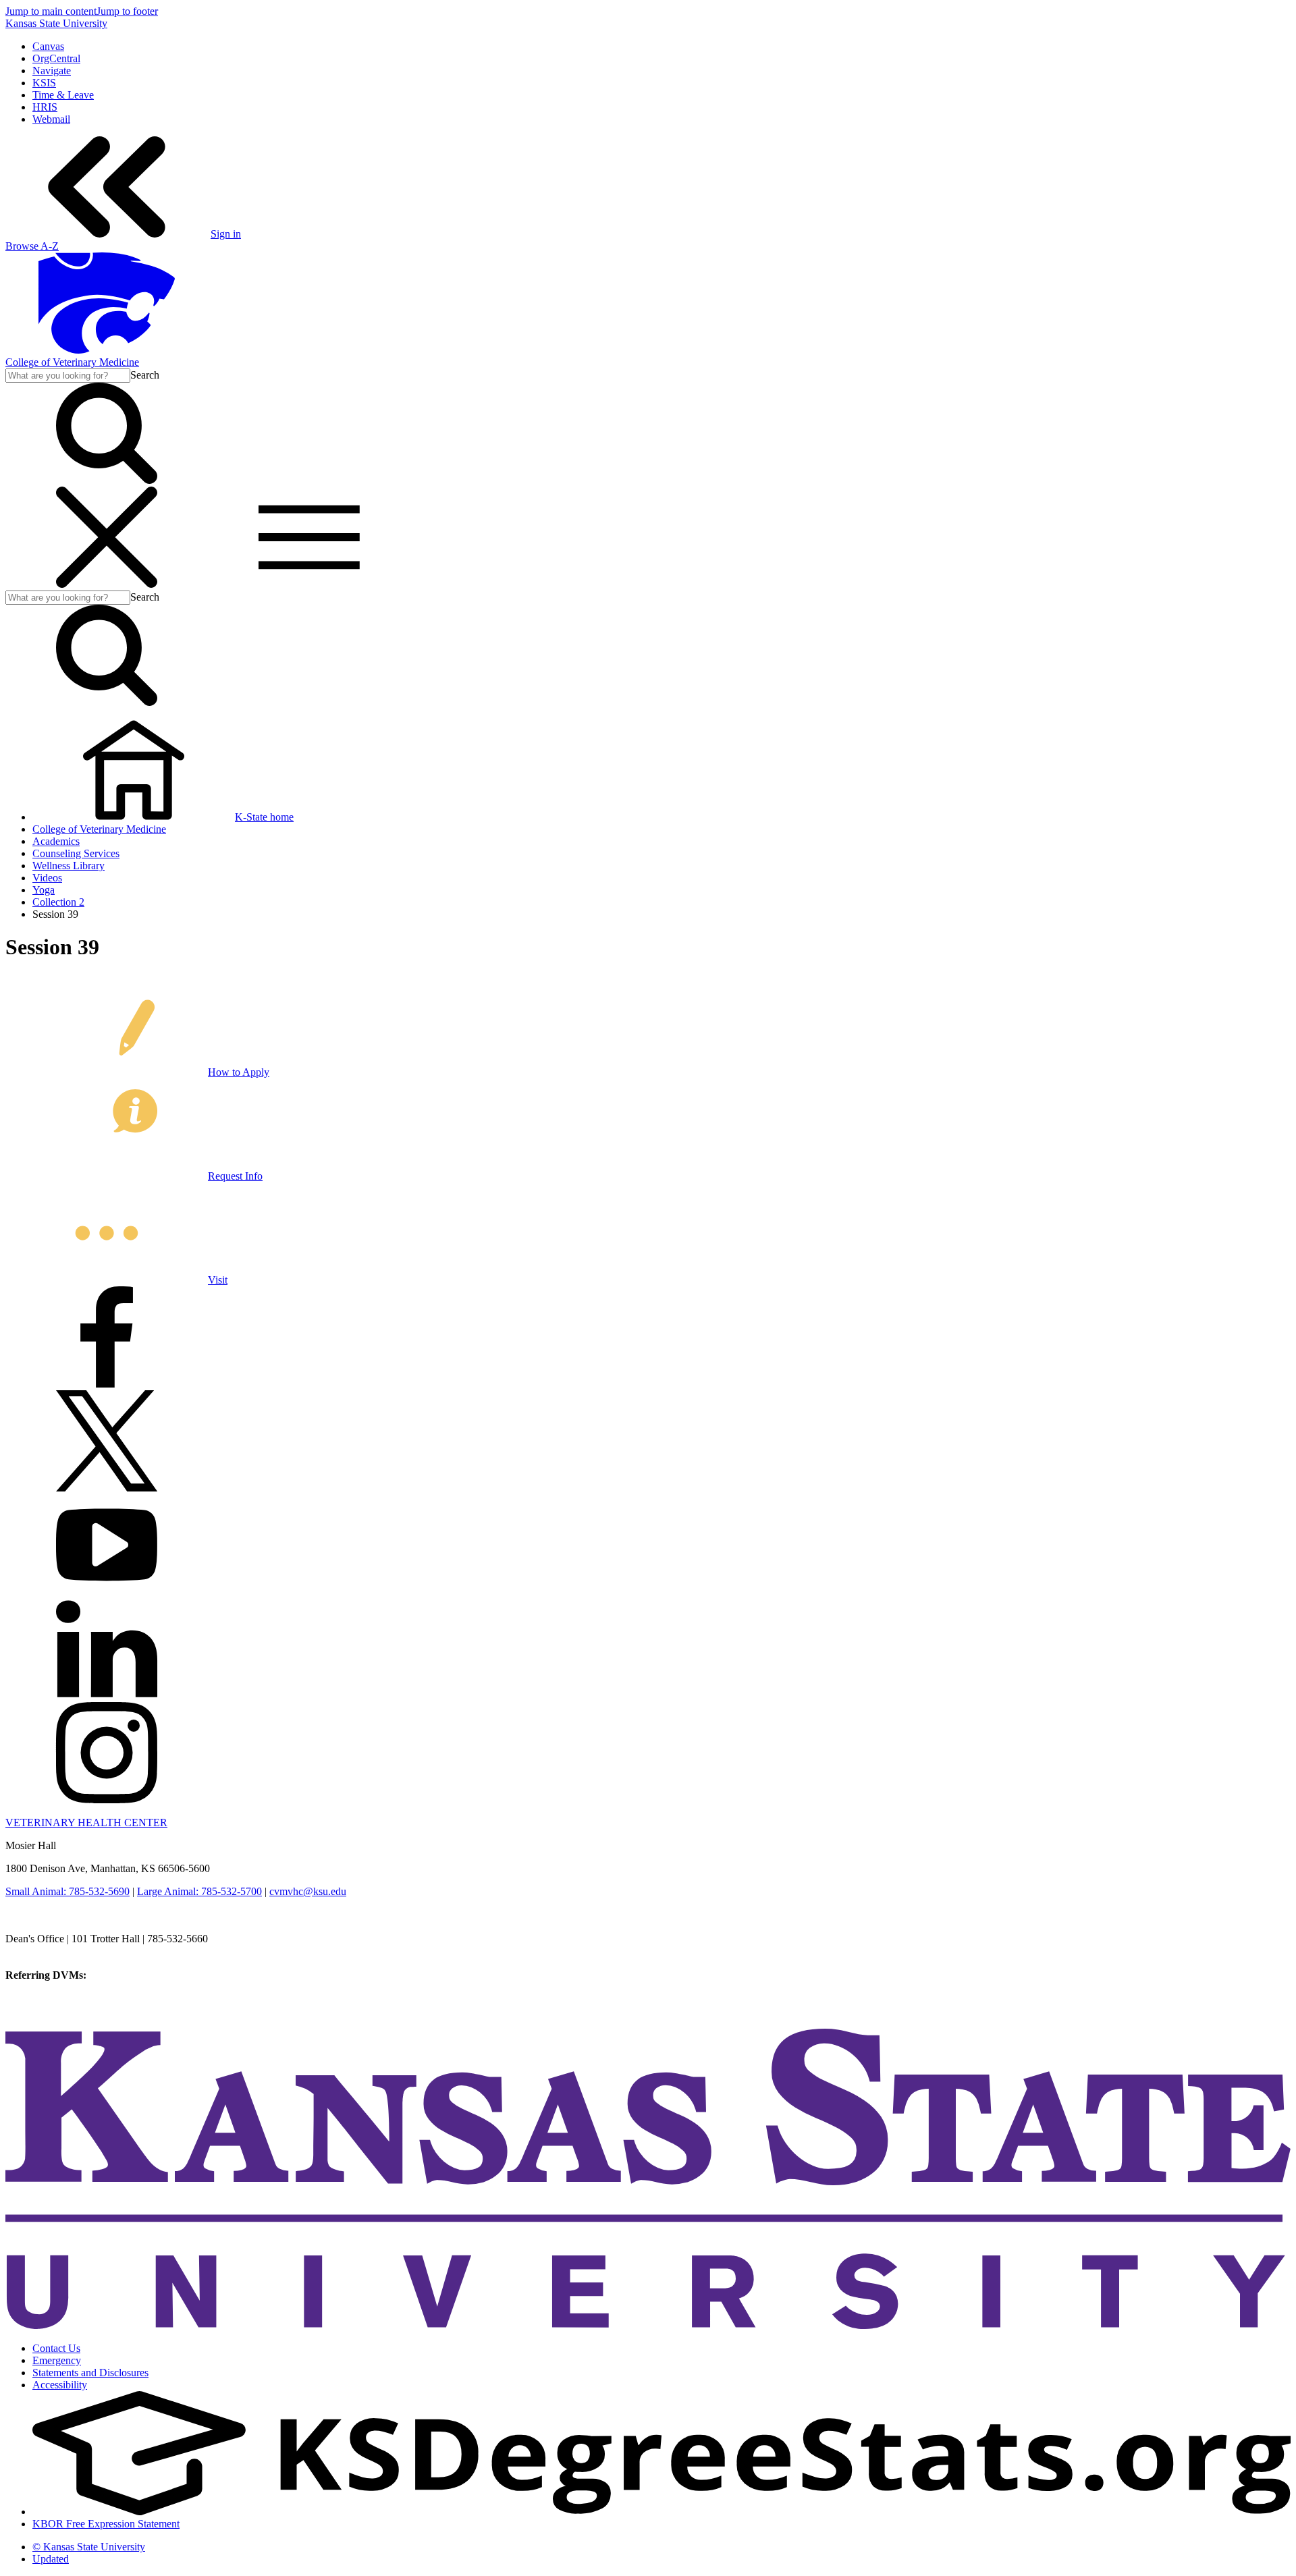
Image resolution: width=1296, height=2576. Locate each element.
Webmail (51, 119)
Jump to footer (127, 11)
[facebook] (107, 1384)
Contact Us (56, 2348)
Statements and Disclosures (90, 2373)
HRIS (45, 107)
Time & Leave (63, 95)
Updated (51, 2559)
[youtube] (107, 1592)
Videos (47, 878)
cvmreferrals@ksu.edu (137, 1975)
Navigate (52, 71)
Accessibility (60, 2385)
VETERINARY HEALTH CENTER (86, 1823)
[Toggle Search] (107, 480)
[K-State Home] (107, 350)
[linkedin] (107, 1696)
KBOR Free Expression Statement (106, 2524)
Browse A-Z (32, 246)
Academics (56, 841)
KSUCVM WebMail (50, 2011)
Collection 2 (58, 902)
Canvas (48, 46)
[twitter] (107, 1488)
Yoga (44, 890)
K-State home (264, 817)
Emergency (57, 2360)
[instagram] (107, 1800)
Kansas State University (56, 23)
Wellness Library (69, 866)
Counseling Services (76, 853)
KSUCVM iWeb (42, 1999)
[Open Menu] (208, 584)
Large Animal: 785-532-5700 (199, 1891)
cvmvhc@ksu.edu (308, 1891)
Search (145, 375)
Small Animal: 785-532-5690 (67, 1891)
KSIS (44, 83)
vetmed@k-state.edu (49, 1951)
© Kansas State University (89, 2547)
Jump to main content (51, 11)
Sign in (226, 234)
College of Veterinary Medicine (72, 362)
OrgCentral (56, 58)
